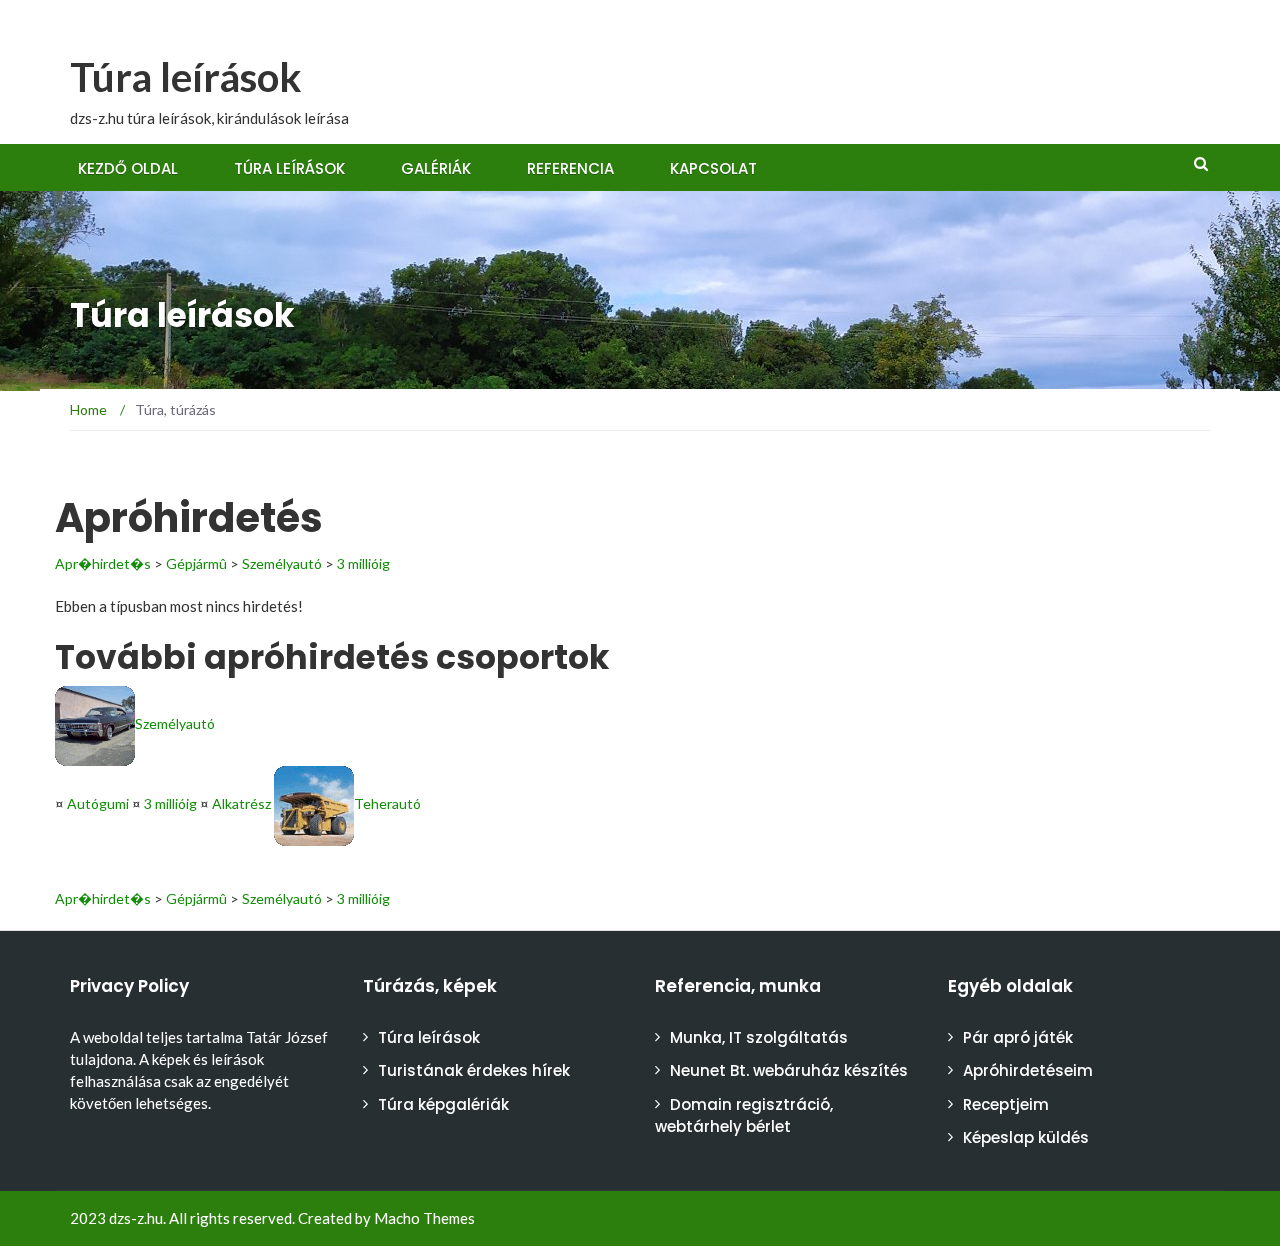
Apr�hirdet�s (103, 563)
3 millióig (363, 563)
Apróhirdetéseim (1028, 1070)
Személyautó (282, 563)
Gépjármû (196, 563)
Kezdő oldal (128, 168)
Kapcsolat (713, 168)
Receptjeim (1006, 1104)
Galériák (436, 168)
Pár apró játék (1018, 1037)
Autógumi (98, 803)
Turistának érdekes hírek (474, 1070)
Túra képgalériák (443, 1104)
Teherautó (387, 803)
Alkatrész (241, 803)
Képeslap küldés (1026, 1137)
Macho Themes (424, 1218)
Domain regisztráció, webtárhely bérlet (744, 1116)
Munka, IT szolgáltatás (759, 1037)
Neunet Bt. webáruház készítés (789, 1070)
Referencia (570, 168)
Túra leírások (186, 77)
